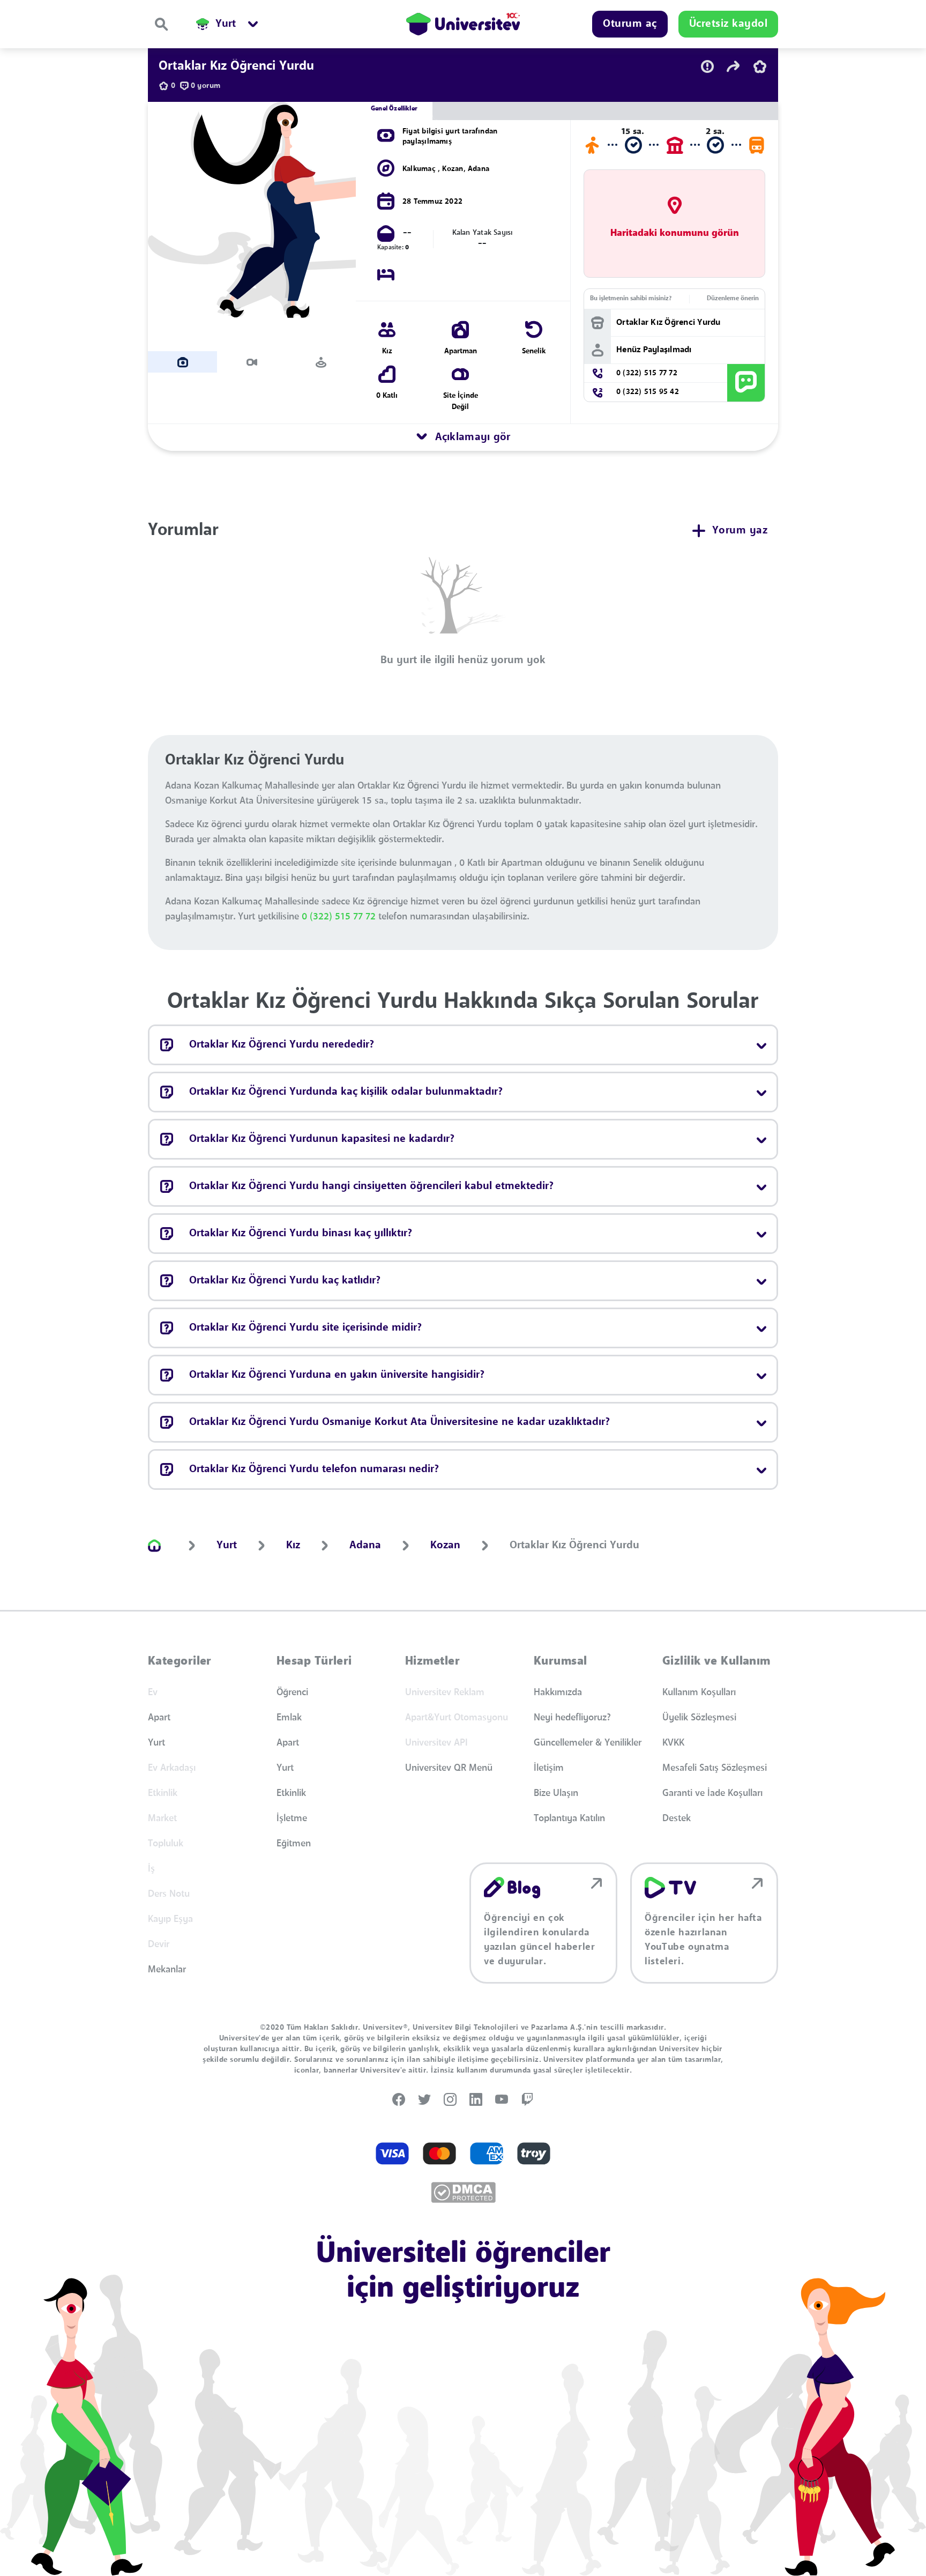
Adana (479, 169)
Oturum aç (630, 24)
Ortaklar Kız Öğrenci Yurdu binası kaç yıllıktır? (301, 1234)
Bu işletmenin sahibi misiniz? (631, 299)
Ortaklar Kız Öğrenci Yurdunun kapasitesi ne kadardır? (322, 1139)
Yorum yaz (740, 531)
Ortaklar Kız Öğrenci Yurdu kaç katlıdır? (285, 1281)
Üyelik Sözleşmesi (699, 1718)
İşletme (292, 1818)
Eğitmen (294, 1844)
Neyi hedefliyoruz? (572, 1718)
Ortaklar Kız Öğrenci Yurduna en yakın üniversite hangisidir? (337, 1375)
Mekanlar (167, 1970)
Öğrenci (292, 1692)
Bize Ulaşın (556, 1793)
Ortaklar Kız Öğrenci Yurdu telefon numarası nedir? (314, 1469)
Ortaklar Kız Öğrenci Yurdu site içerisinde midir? (305, 1328)
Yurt (156, 1743)
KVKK (673, 1743)
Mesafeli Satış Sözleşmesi (715, 1768)
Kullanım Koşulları (699, 1692)
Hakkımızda (558, 1692)
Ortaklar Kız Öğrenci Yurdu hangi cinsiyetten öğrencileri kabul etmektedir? (371, 1186)
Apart (159, 1718)
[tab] (182, 362)
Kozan (453, 169)
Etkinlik (291, 1793)
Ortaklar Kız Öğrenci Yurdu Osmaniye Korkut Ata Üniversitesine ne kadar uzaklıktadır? (399, 1422)
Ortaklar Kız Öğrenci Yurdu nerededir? (282, 1045)
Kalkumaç (420, 169)
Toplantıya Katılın (569, 1818)
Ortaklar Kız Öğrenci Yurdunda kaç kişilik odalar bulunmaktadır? (346, 1092)
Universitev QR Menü (449, 1768)
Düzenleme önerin (733, 299)
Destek (677, 1818)
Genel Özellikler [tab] (394, 109)
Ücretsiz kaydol (729, 24)
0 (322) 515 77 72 (340, 917)
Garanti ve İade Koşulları (712, 1793)
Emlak (289, 1718)
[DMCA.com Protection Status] (463, 2192)
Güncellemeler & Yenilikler (588, 1743)
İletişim (549, 1768)
